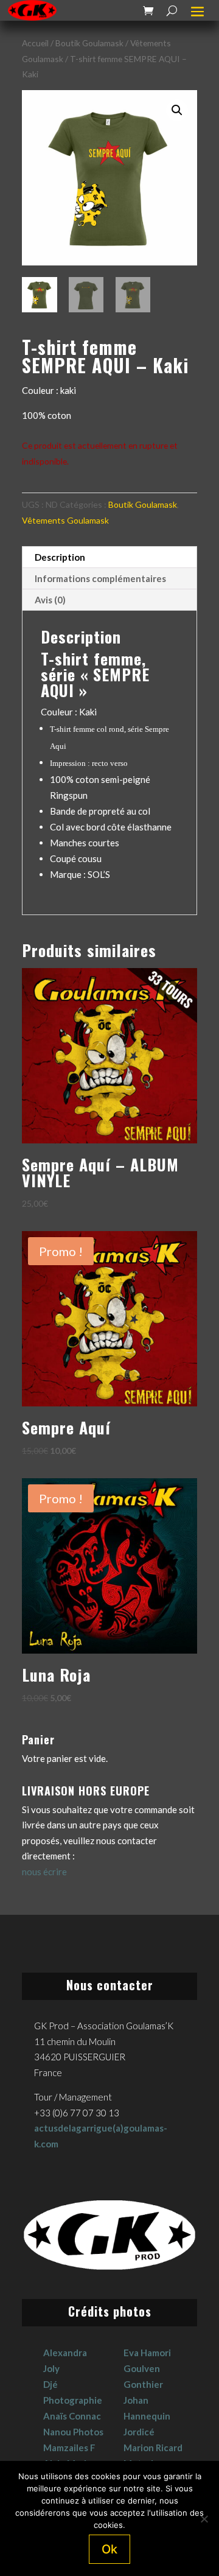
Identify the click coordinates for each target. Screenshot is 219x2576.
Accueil (35, 43)
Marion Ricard (153, 2448)
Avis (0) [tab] (50, 600)
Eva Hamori (147, 2353)
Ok (109, 2549)
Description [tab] (60, 557)
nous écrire (44, 1872)
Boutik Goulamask (89, 43)
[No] (204, 2519)
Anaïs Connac (72, 2416)
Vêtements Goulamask (65, 520)
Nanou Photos (73, 2432)
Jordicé (139, 2432)
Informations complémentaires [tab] (100, 578)
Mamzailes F (69, 2448)
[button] (177, 110)
